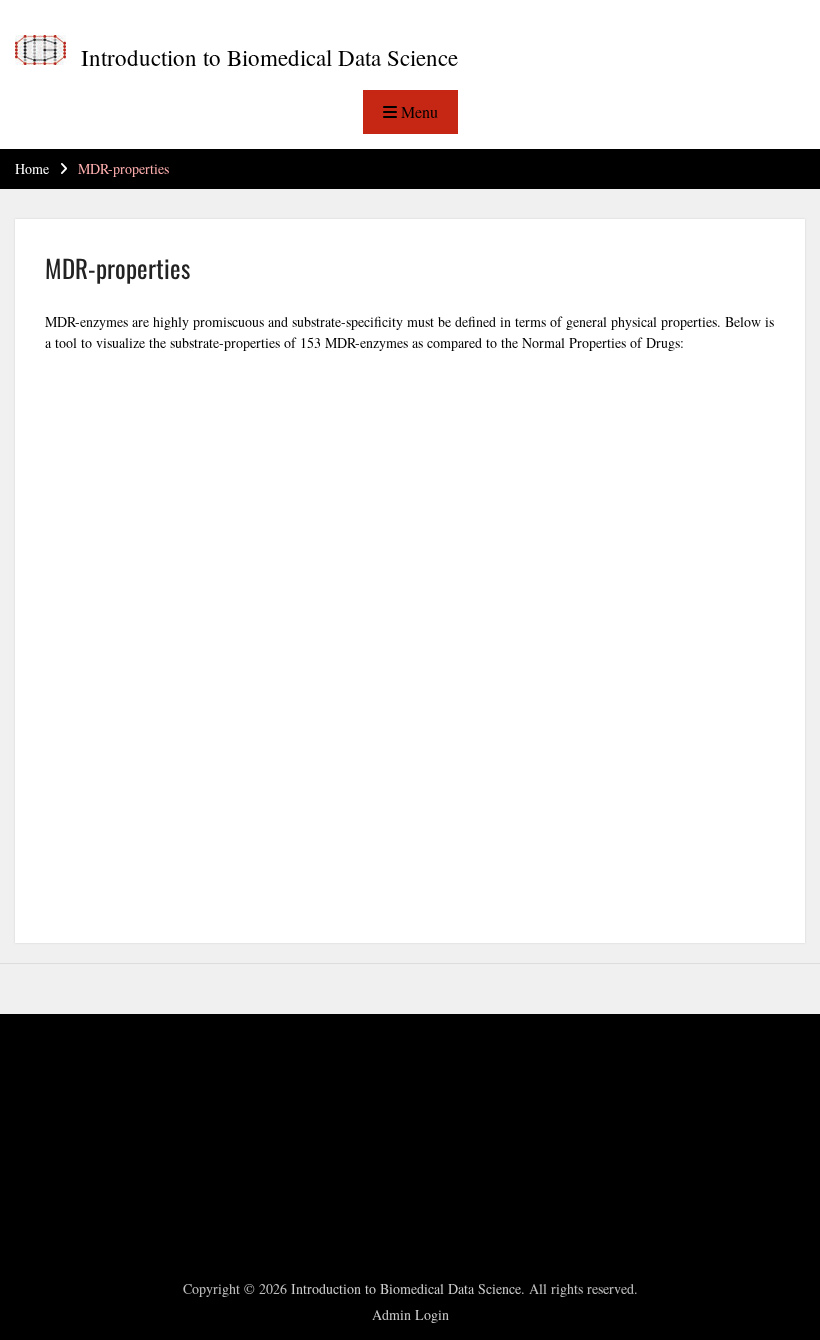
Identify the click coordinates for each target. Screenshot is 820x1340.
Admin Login (410, 1314)
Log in (57, 1123)
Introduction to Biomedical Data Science (269, 57)
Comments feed (83, 1174)
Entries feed (73, 1148)
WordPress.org (80, 1199)
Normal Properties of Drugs (601, 342)
